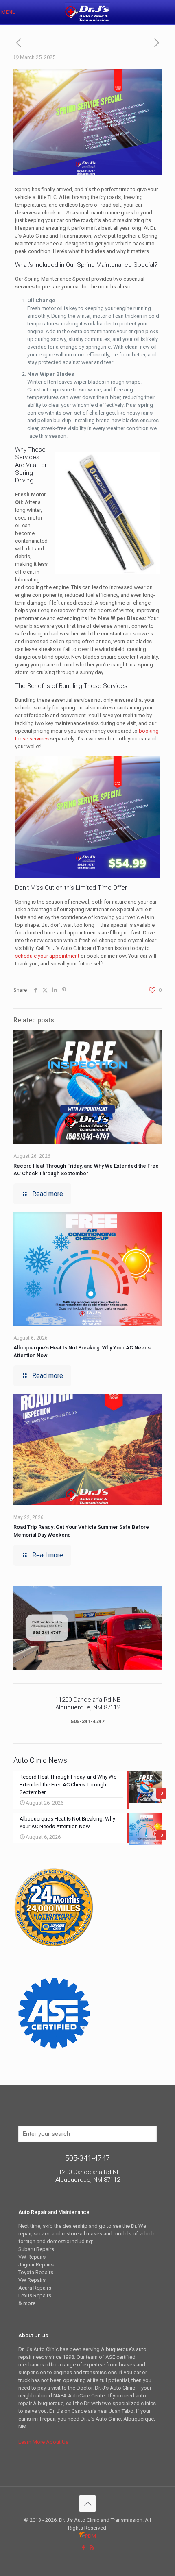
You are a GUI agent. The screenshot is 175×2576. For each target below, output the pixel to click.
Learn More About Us (43, 2442)
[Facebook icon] (83, 2548)
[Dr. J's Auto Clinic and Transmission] (87, 12)
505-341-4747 (87, 1721)
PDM (91, 2536)
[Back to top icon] (87, 2504)
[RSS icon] (92, 2548)
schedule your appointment (47, 956)
